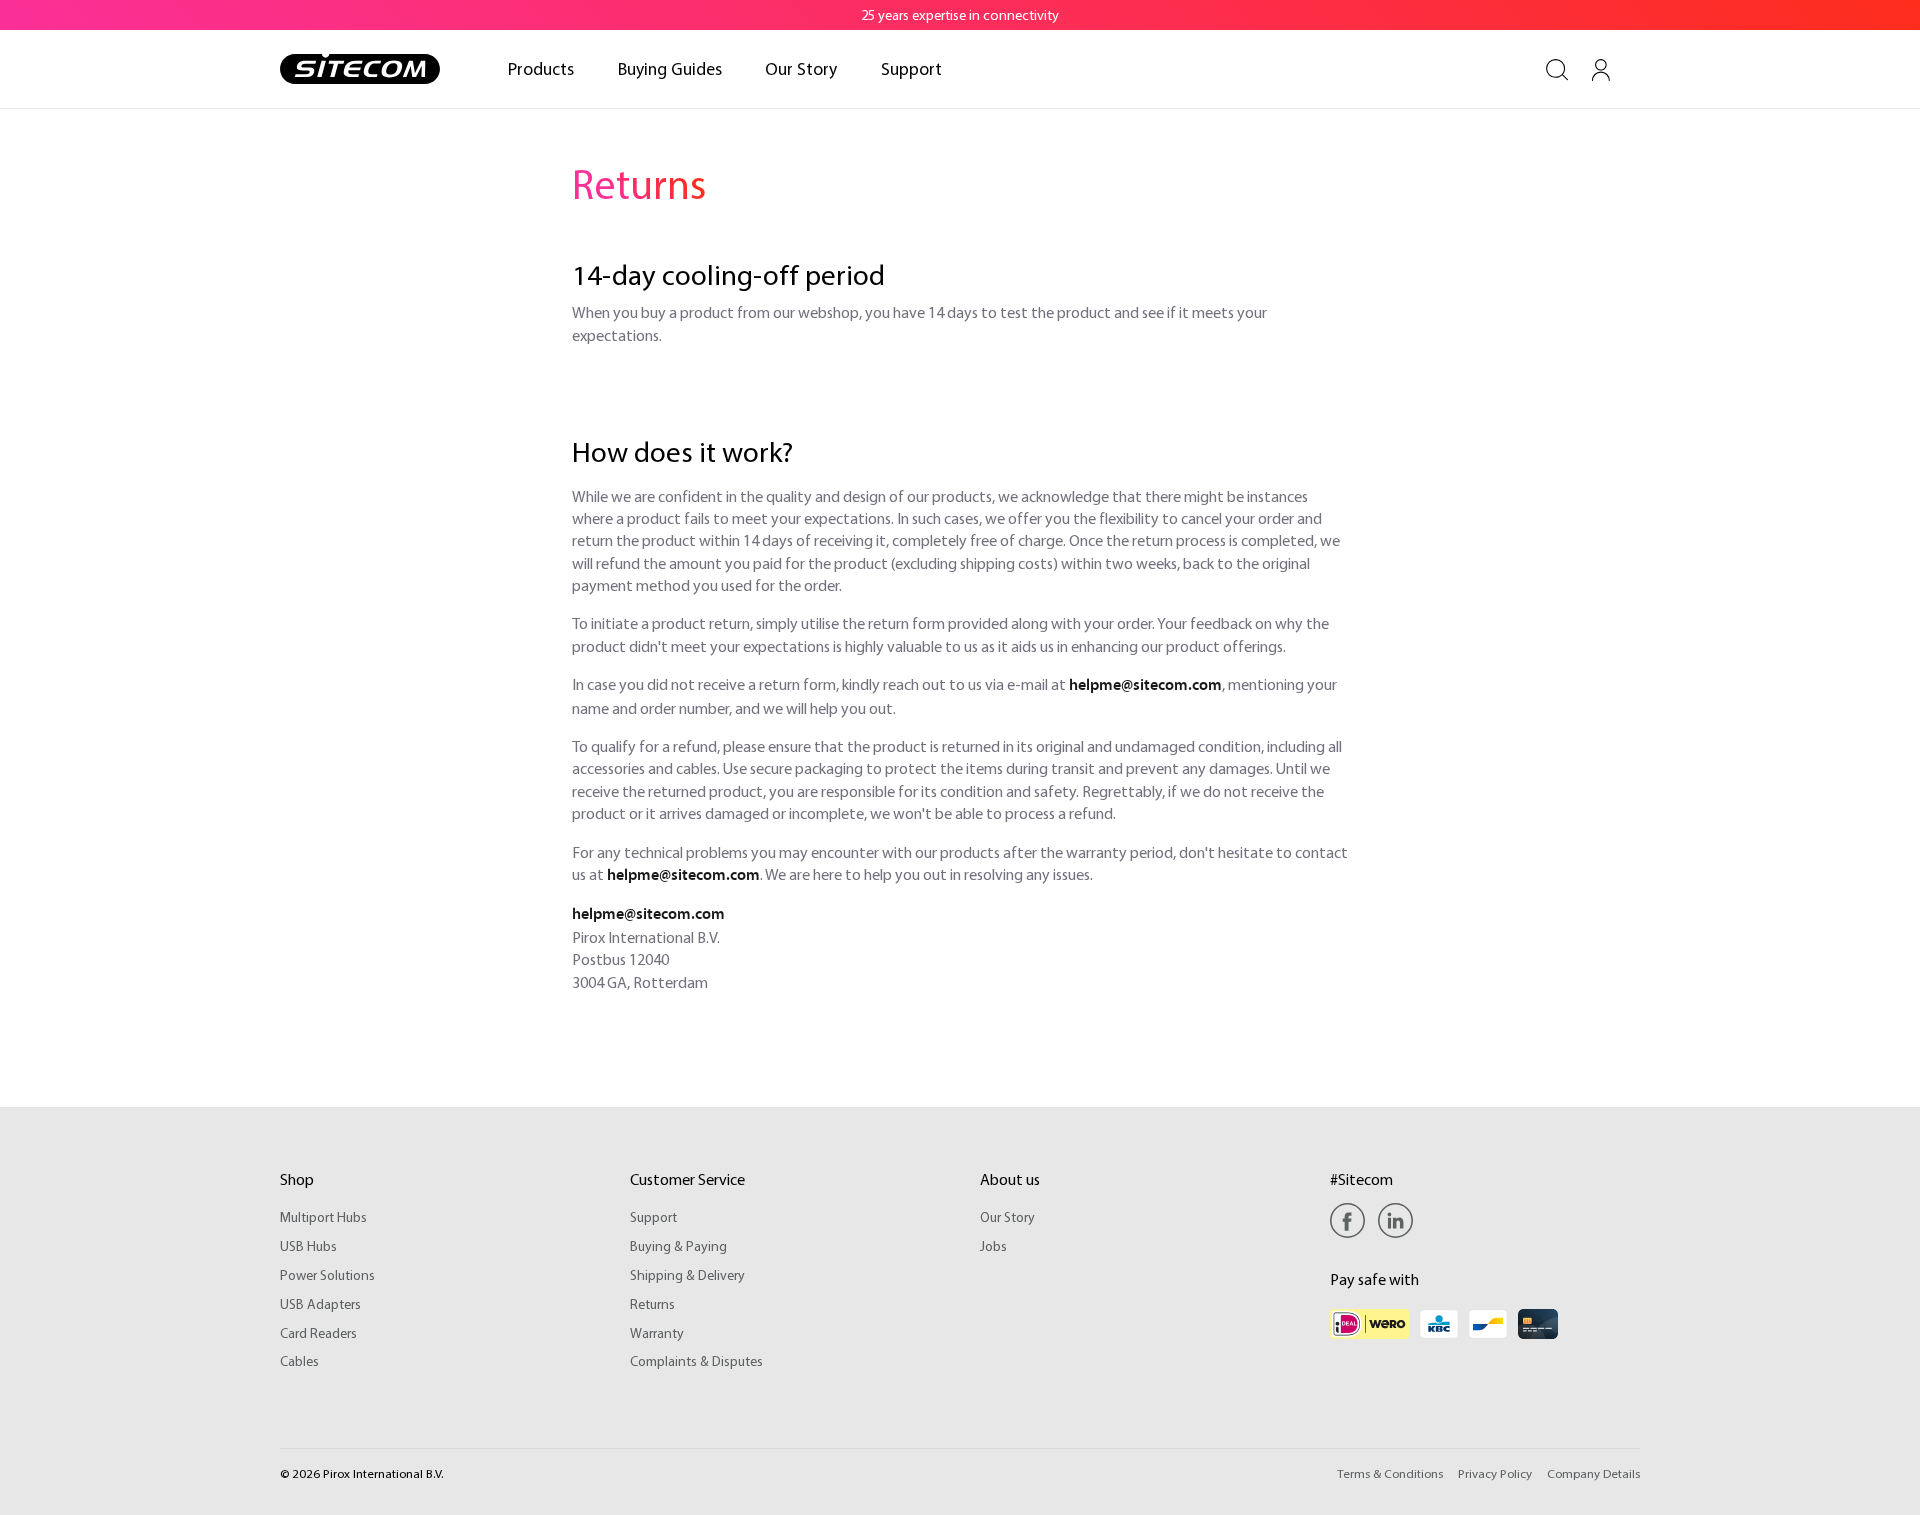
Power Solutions (327, 1275)
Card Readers (318, 1333)
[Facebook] (1352, 1220)
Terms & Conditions (1390, 1473)
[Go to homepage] (360, 69)
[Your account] (1601, 70)
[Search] (1557, 70)
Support (653, 1217)
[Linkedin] (1395, 1220)
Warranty (657, 1333)
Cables (299, 1361)
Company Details (1593, 1473)
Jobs (993, 1246)
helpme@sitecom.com (1145, 685)
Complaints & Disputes (696, 1361)
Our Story (1007, 1217)
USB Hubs (308, 1246)
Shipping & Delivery (687, 1275)
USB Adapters (320, 1304)
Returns (652, 1304)
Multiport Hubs (323, 1217)
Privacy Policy (1495, 1473)
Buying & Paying (678, 1246)
